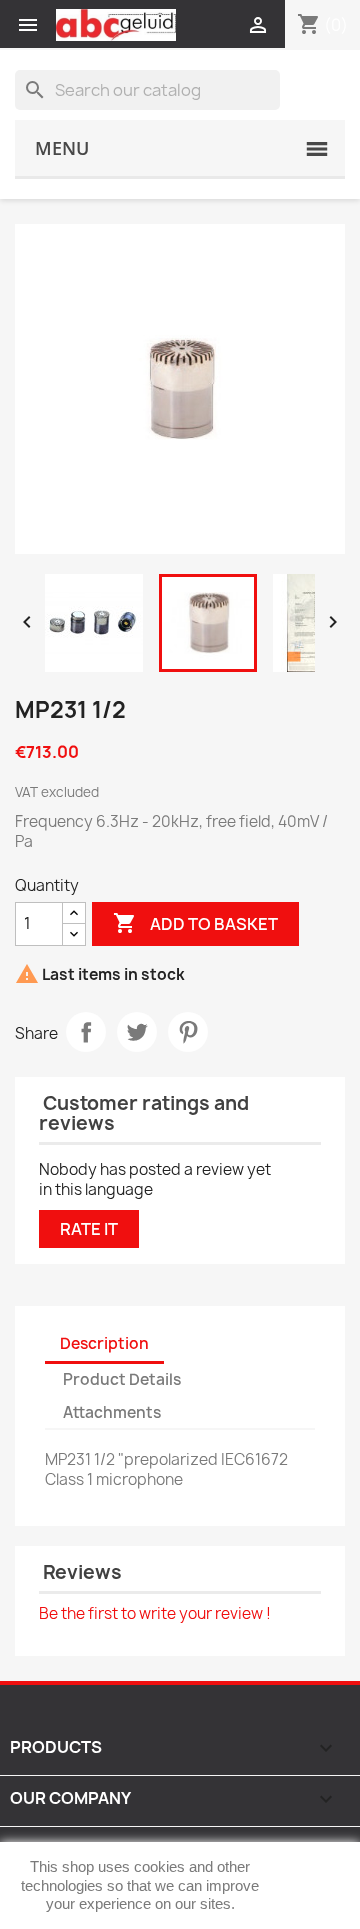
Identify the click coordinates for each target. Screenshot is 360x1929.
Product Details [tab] (122, 1379)
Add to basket (195, 923)
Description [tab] (104, 1343)
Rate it (89, 1229)
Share (86, 1032)
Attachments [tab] (112, 1412)
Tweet (137, 1032)
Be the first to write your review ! (155, 1613)
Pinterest (188, 1032)
